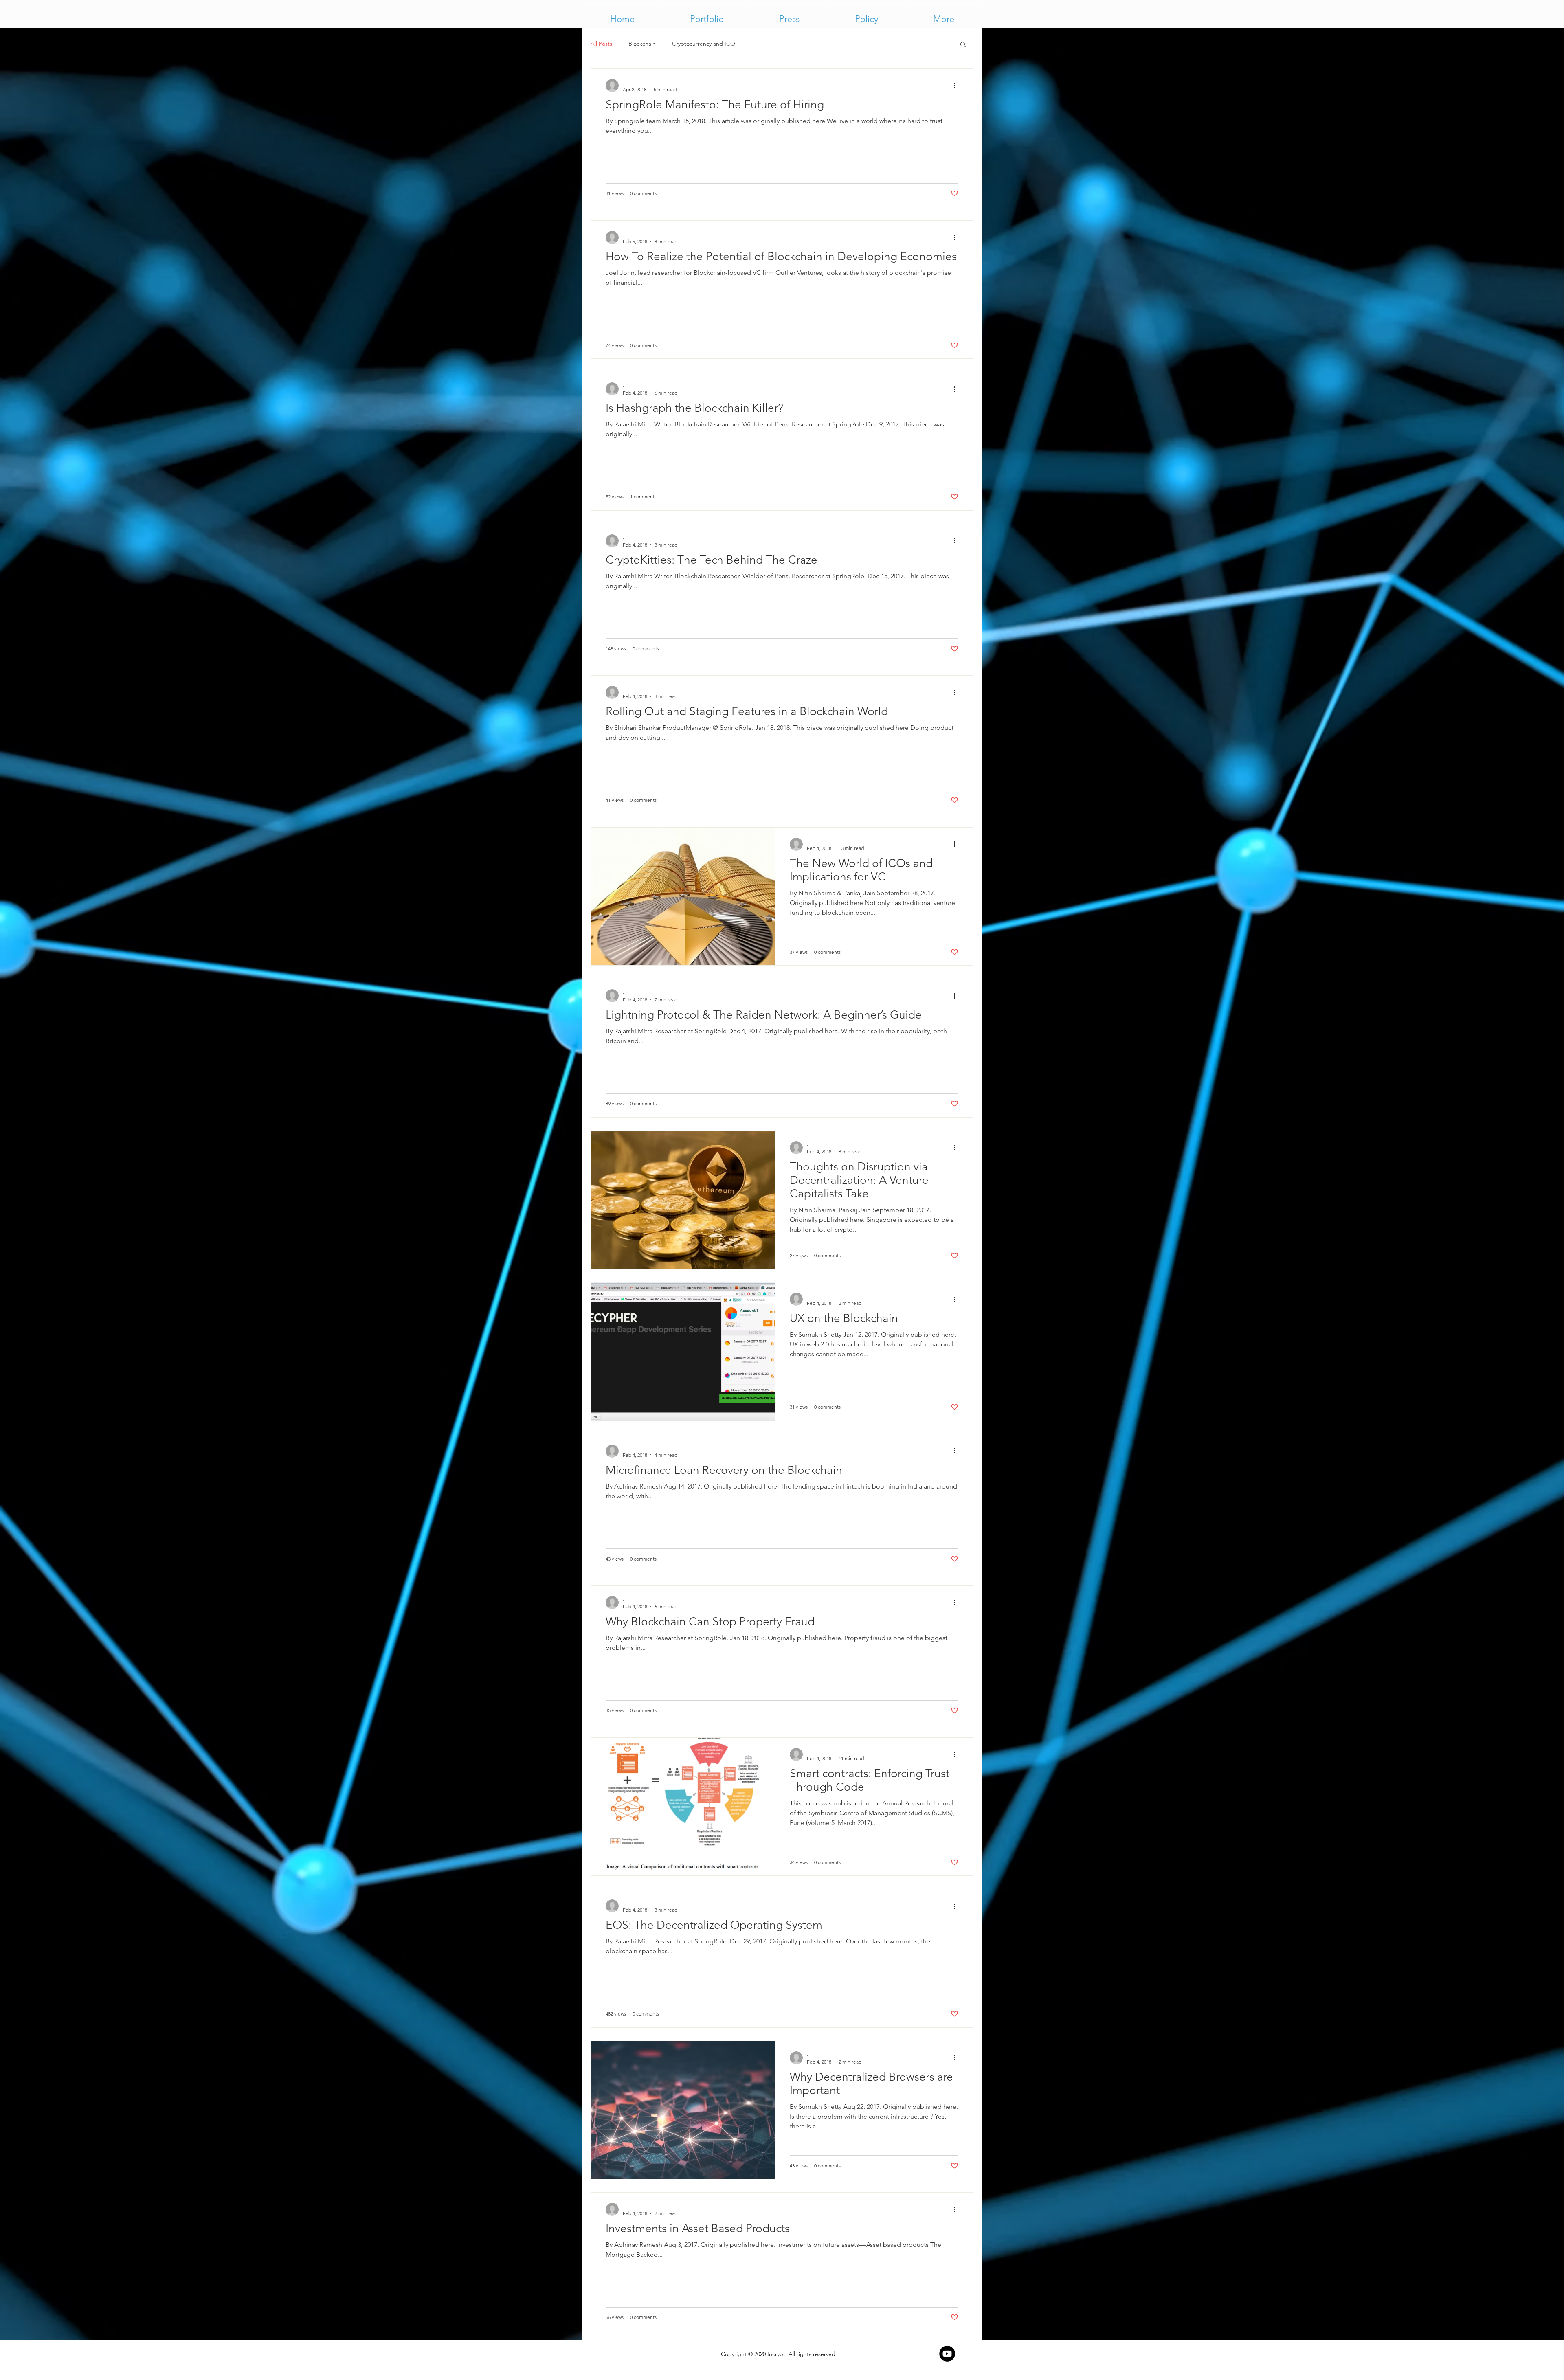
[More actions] (957, 86)
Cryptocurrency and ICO (704, 44)
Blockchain (642, 44)
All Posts (601, 44)
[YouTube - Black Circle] (947, 2354)
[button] (943, 15)
